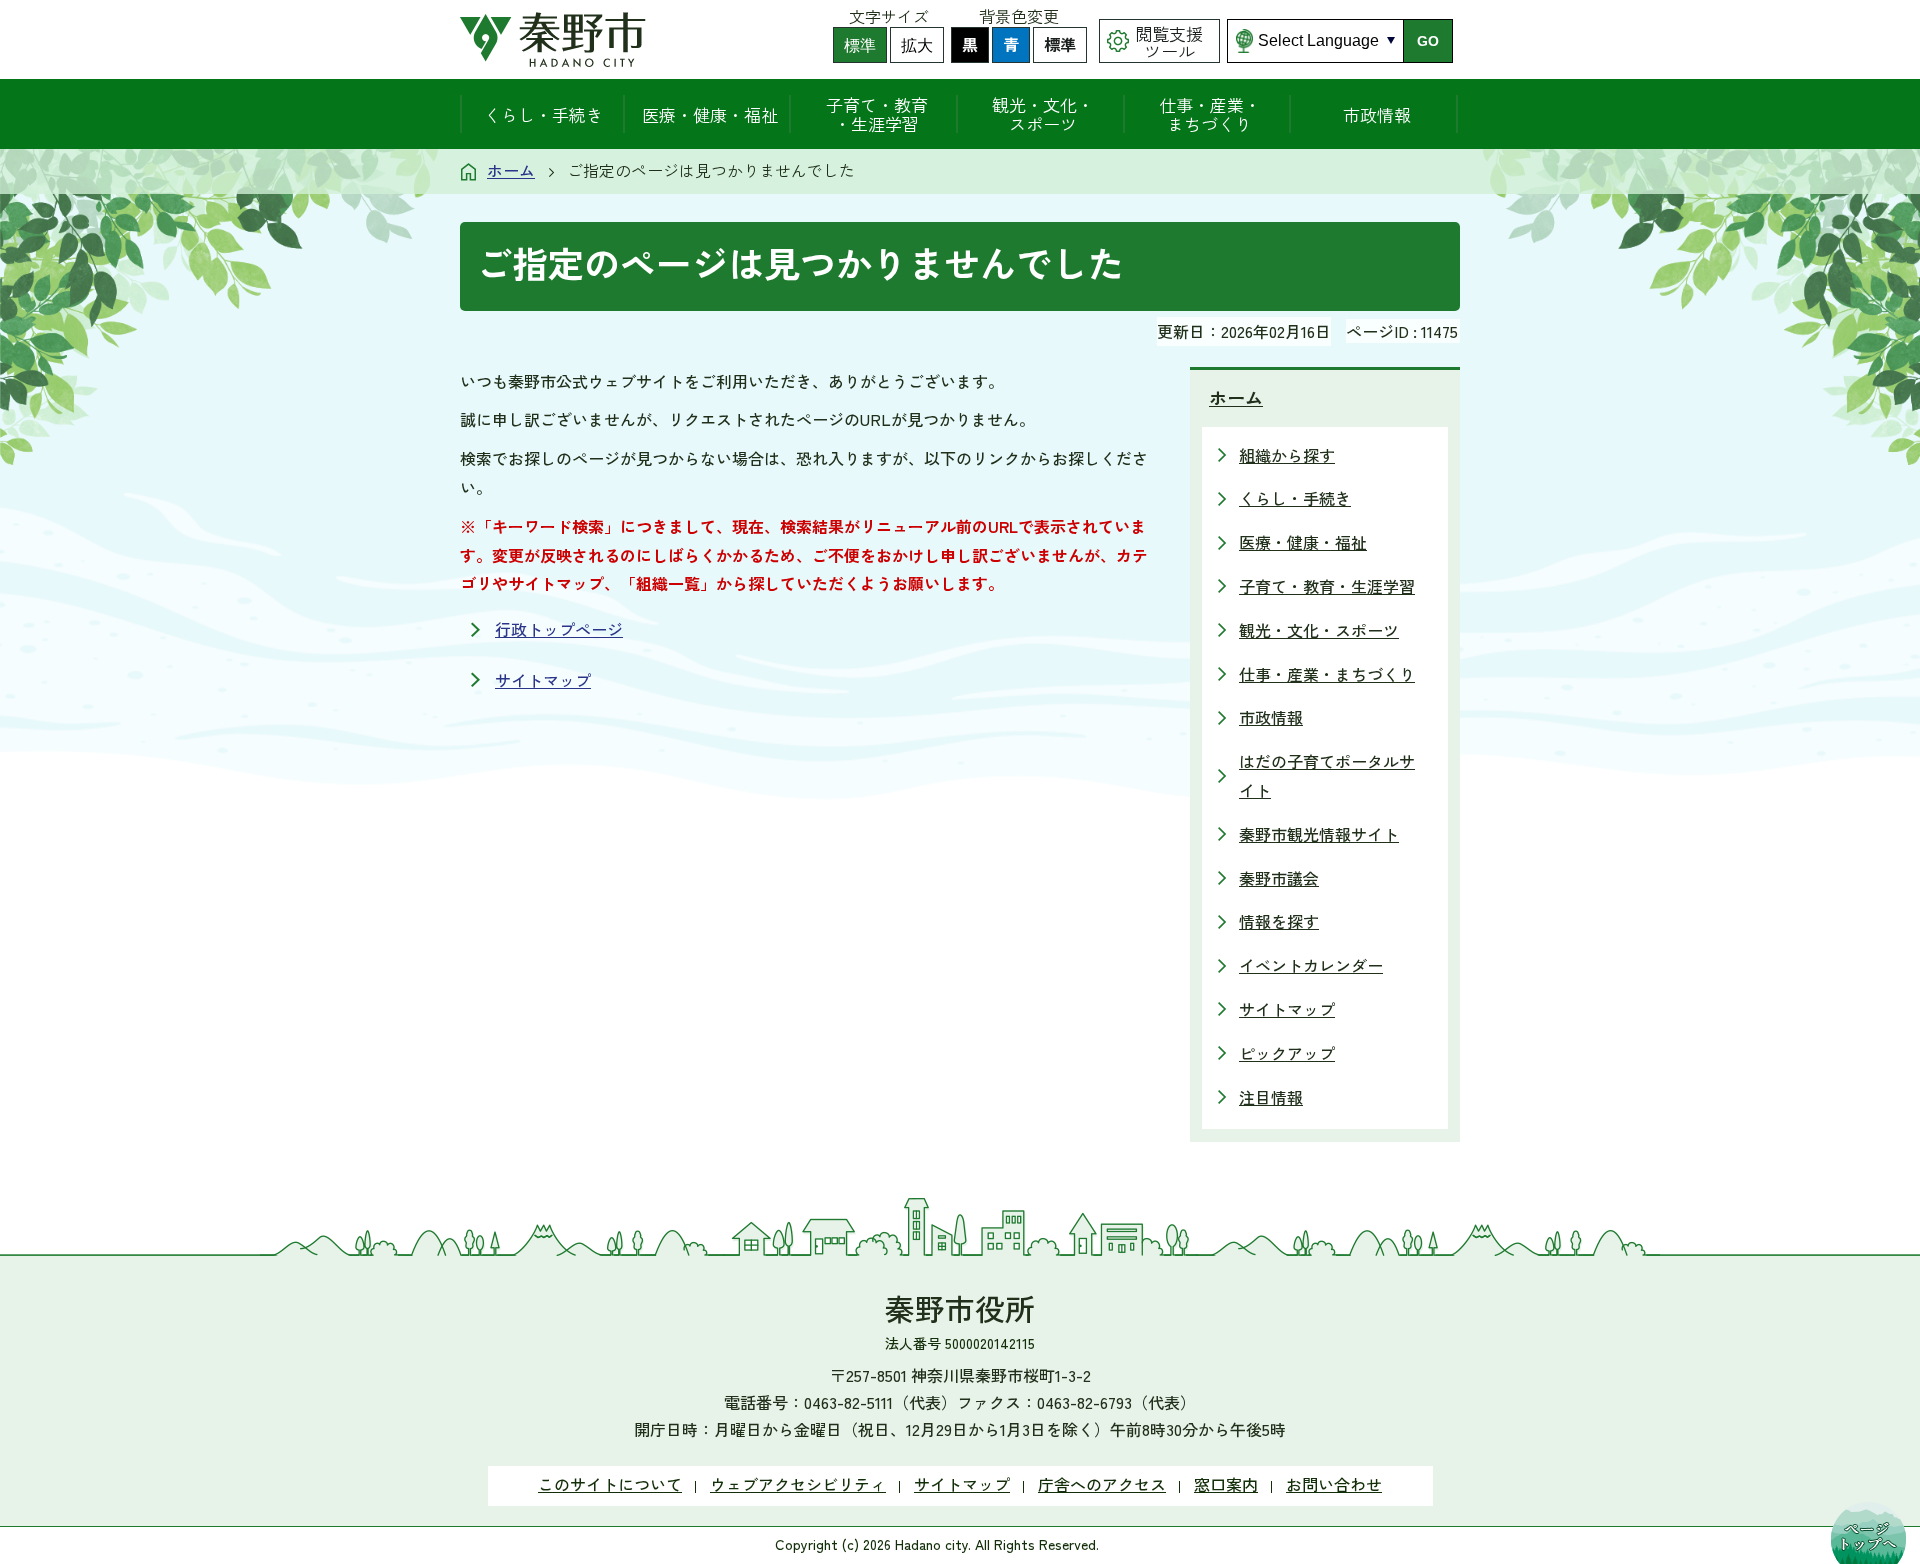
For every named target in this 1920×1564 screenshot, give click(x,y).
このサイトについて (610, 1484)
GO (1428, 41)
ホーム (511, 170)
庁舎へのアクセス (1102, 1484)
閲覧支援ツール (1169, 42)
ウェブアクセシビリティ (798, 1484)
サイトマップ (543, 680)
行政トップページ (559, 629)
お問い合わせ (1334, 1484)
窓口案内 (1226, 1484)
